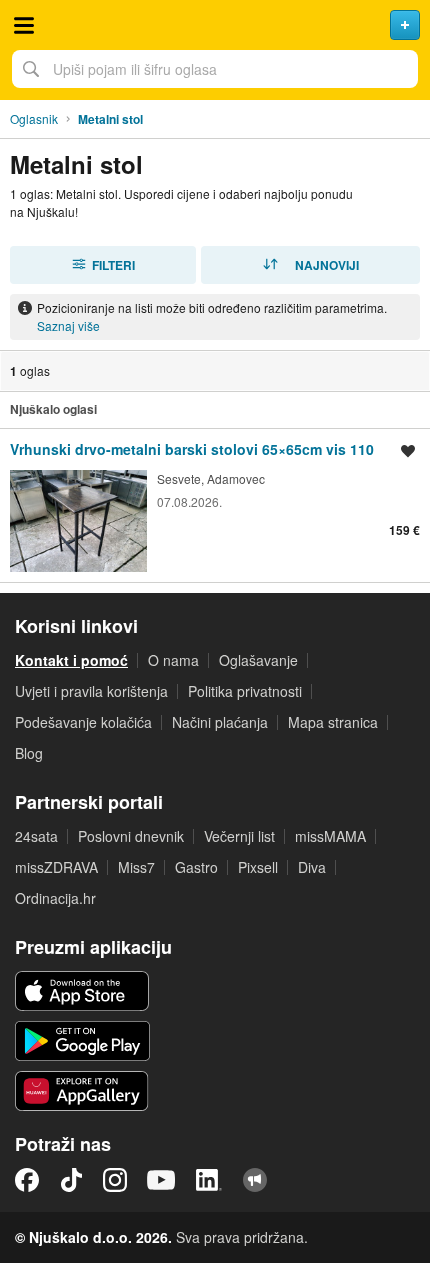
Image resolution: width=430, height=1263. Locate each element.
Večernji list (239, 836)
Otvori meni (24, 25)
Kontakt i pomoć (71, 660)
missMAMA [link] (330, 836)
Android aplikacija (82, 1041)
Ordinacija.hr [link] (55, 898)
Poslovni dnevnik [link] (131, 836)
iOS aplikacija (82, 991)
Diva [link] (312, 867)
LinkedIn (209, 1180)
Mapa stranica (333, 722)
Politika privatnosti (245, 691)
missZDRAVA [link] (56, 867)
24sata (36, 836)
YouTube (161, 1180)
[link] (215, 505)
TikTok (71, 1180)
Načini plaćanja (220, 722)
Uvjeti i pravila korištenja (91, 691)
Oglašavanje (258, 660)
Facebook (27, 1180)
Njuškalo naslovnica (215, 25)
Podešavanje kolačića (83, 722)
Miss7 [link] (136, 867)
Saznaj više (68, 325)
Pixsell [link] (258, 867)
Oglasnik (34, 118)
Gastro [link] (196, 867)
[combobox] (215, 69)
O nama (173, 660)
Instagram (115, 1180)
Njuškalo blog (255, 1180)
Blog (29, 753)
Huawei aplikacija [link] (82, 1091)
